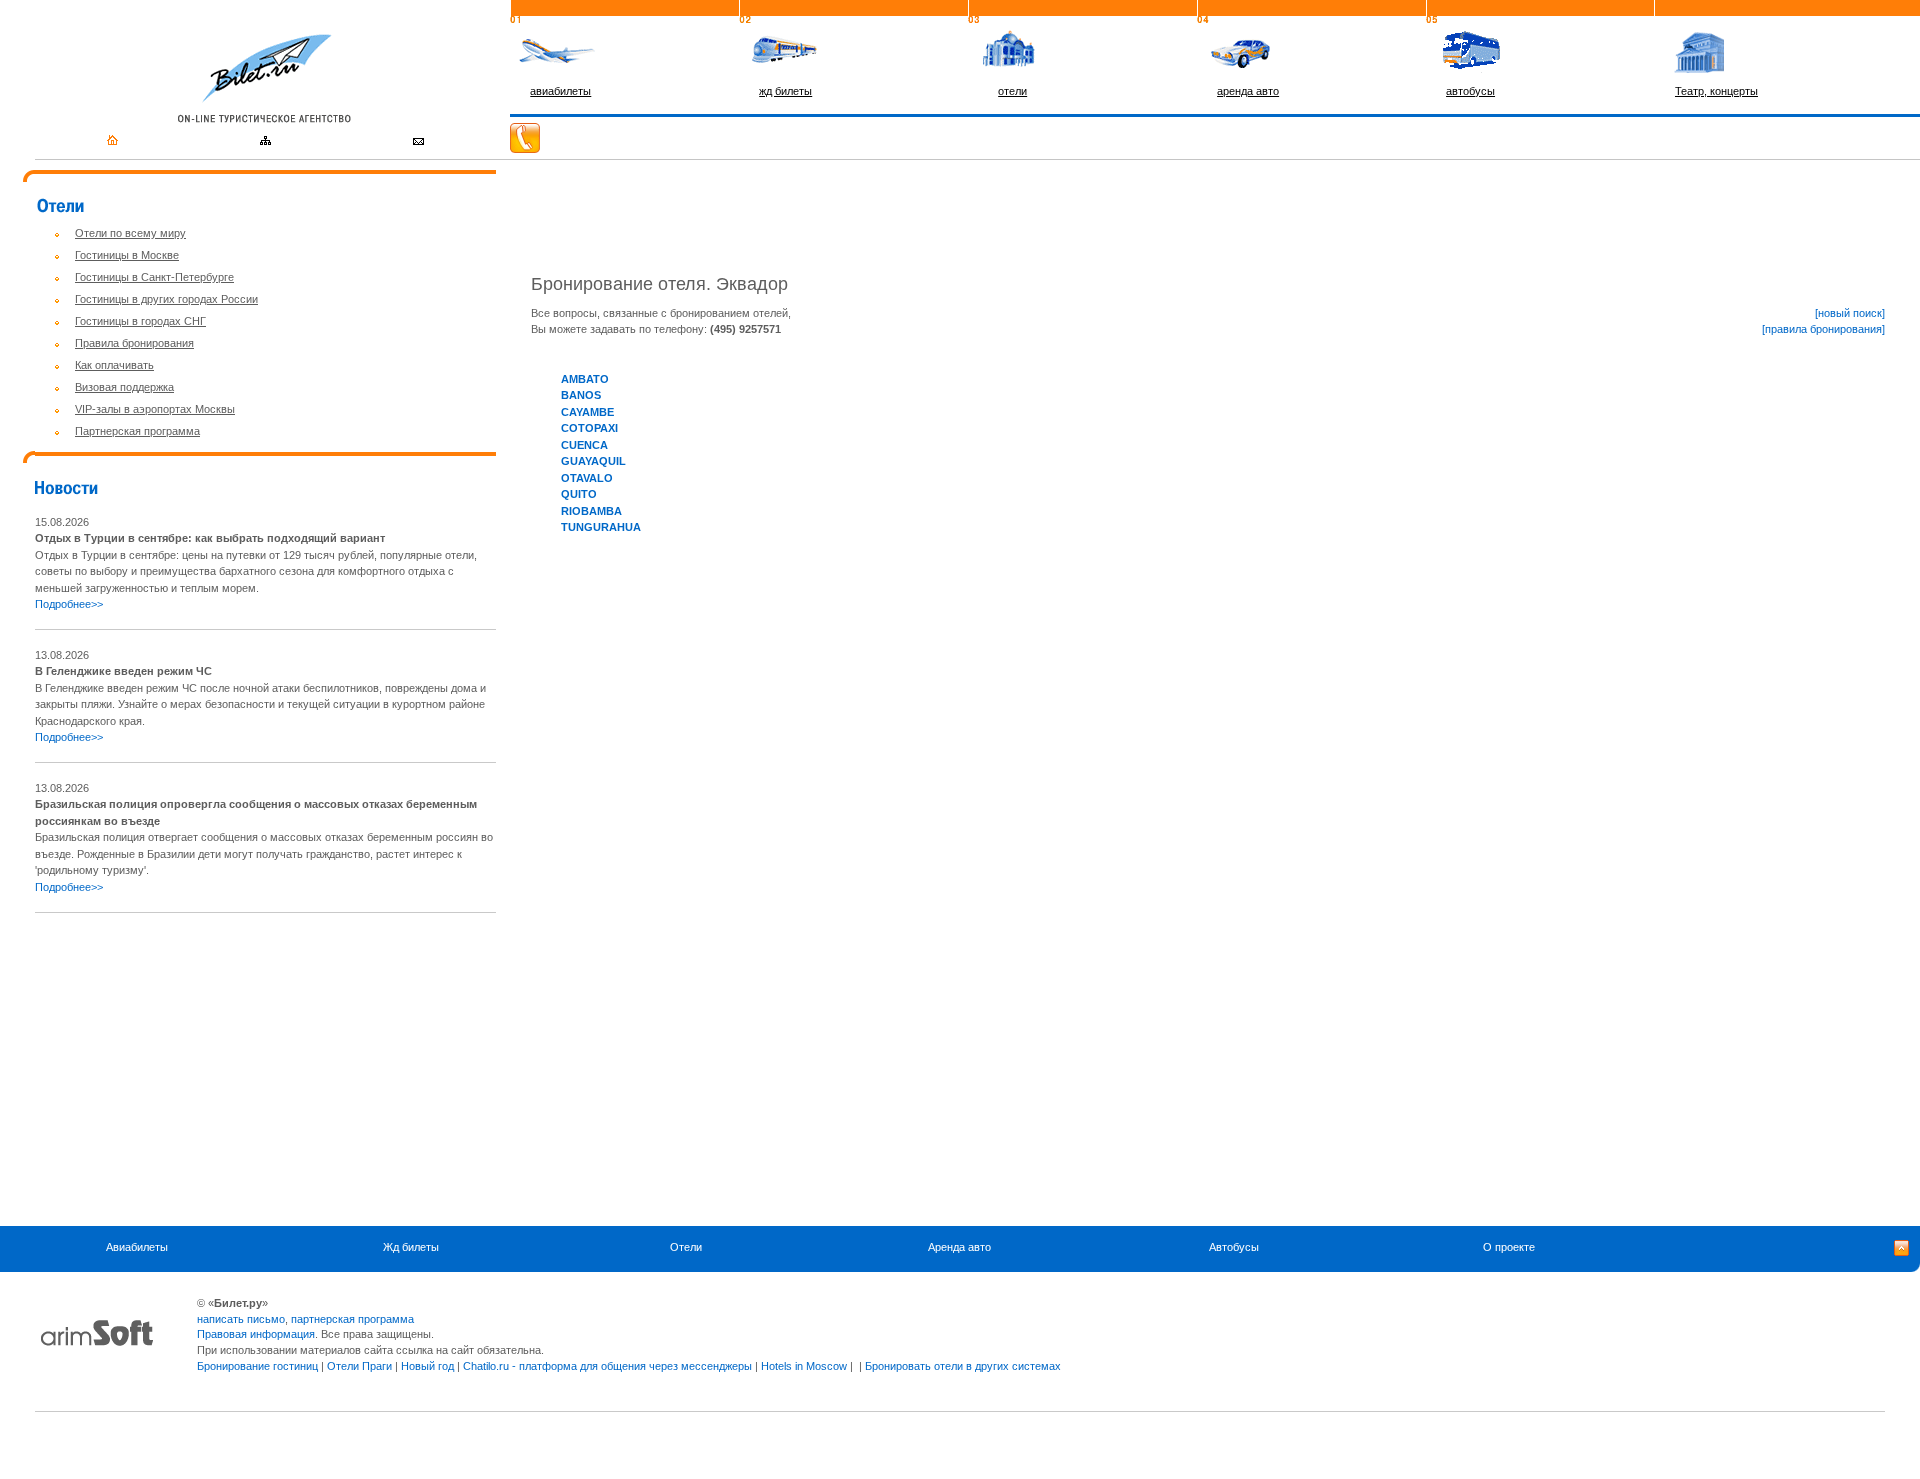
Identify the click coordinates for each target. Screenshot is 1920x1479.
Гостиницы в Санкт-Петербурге (154, 277)
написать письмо (241, 1319)
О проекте (1509, 1247)
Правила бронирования (134, 343)
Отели (686, 1247)
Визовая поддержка (124, 387)
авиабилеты (560, 91)
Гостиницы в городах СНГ (140, 321)
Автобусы (1234, 1247)
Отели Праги (359, 1366)
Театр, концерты (1716, 91)
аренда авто (1248, 91)
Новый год (427, 1366)
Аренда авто (959, 1247)
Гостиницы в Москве (127, 255)
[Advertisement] (203, 1069)
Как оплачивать (114, 365)
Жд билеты (411, 1247)
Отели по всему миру (130, 233)
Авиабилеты (137, 1247)
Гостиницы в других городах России (166, 299)
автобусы (1470, 91)
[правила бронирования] (1823, 329)
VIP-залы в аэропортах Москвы (155, 409)
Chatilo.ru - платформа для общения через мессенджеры (607, 1366)
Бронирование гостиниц (257, 1366)
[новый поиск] (1850, 313)
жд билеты (785, 91)
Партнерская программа (137, 431)
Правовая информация (256, 1334)
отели (1012, 91)
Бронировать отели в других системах (963, 1366)
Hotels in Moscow (804, 1366)
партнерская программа (352, 1319)
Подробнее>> (69, 604)
